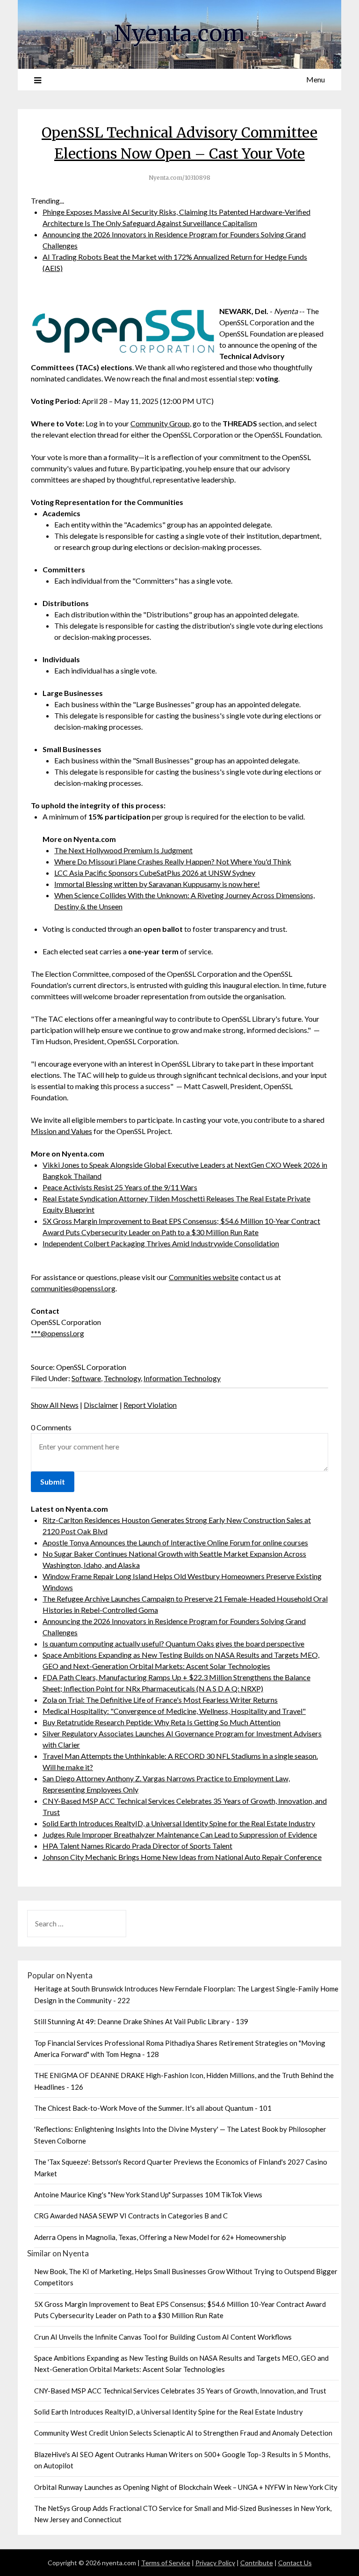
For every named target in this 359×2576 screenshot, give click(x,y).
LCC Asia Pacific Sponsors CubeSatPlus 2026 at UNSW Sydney (155, 873)
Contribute (257, 2563)
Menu (316, 79)
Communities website (204, 1277)
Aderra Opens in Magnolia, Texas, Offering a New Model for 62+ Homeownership (160, 2237)
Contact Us (295, 2563)
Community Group (160, 423)
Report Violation (150, 1405)
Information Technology (182, 1378)
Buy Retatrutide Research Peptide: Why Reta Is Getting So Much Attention (162, 1722)
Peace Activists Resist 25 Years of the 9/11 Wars (120, 1187)
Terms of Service (166, 2563)
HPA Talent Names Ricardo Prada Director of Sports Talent (137, 1846)
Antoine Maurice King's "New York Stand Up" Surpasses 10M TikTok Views (148, 2195)
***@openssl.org (57, 1333)
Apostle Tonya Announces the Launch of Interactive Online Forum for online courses (175, 1542)
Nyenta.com (179, 33)
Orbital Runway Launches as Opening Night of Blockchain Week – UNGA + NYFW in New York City (186, 2487)
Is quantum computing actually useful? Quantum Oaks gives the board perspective (173, 1643)
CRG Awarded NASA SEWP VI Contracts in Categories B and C (131, 2216)
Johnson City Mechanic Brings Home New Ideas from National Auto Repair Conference (182, 1857)
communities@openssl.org (73, 1288)
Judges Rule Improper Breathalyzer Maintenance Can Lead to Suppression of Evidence (180, 1834)
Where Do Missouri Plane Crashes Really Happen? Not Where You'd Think (173, 861)
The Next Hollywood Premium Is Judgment (123, 850)
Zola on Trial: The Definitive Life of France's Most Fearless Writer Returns (160, 1700)
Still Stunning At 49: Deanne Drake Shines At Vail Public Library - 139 (141, 2021)
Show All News (55, 1405)
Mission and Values (61, 1131)
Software (86, 1378)
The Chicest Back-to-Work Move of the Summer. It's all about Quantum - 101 (153, 2108)
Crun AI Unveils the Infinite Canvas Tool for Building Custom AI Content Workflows (163, 2337)
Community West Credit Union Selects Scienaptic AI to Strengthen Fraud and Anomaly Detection (183, 2433)
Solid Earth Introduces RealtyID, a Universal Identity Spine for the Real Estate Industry (179, 1823)
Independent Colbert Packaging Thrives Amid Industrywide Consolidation (161, 1243)
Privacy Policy (215, 2563)
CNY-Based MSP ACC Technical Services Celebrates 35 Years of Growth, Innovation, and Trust (180, 2391)
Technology (122, 1378)
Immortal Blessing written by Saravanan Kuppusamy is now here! (157, 884)
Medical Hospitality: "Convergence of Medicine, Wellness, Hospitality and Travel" (174, 1711)
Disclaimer (101, 1405)
